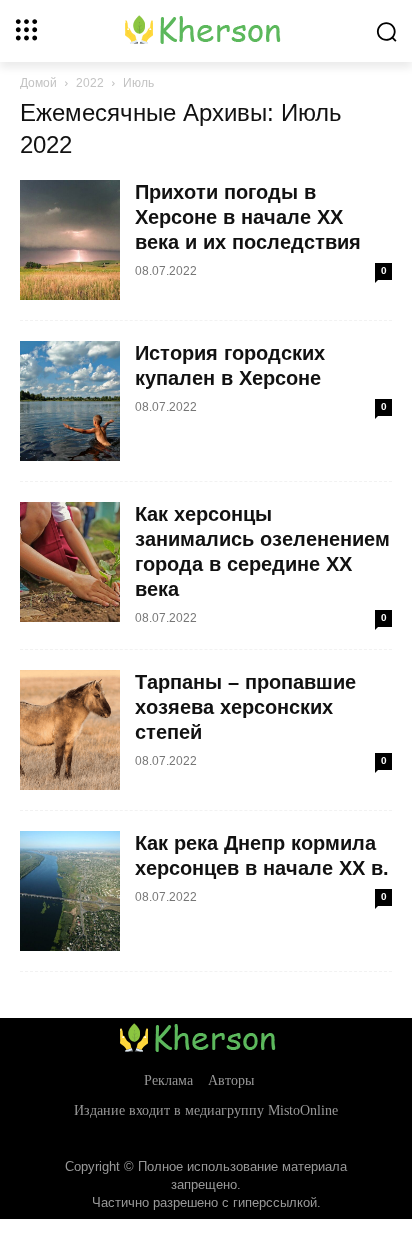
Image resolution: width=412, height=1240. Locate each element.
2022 (90, 83)
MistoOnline (303, 1110)
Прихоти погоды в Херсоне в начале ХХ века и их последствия (248, 217)
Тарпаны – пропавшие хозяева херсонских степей (245, 707)
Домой (38, 83)
